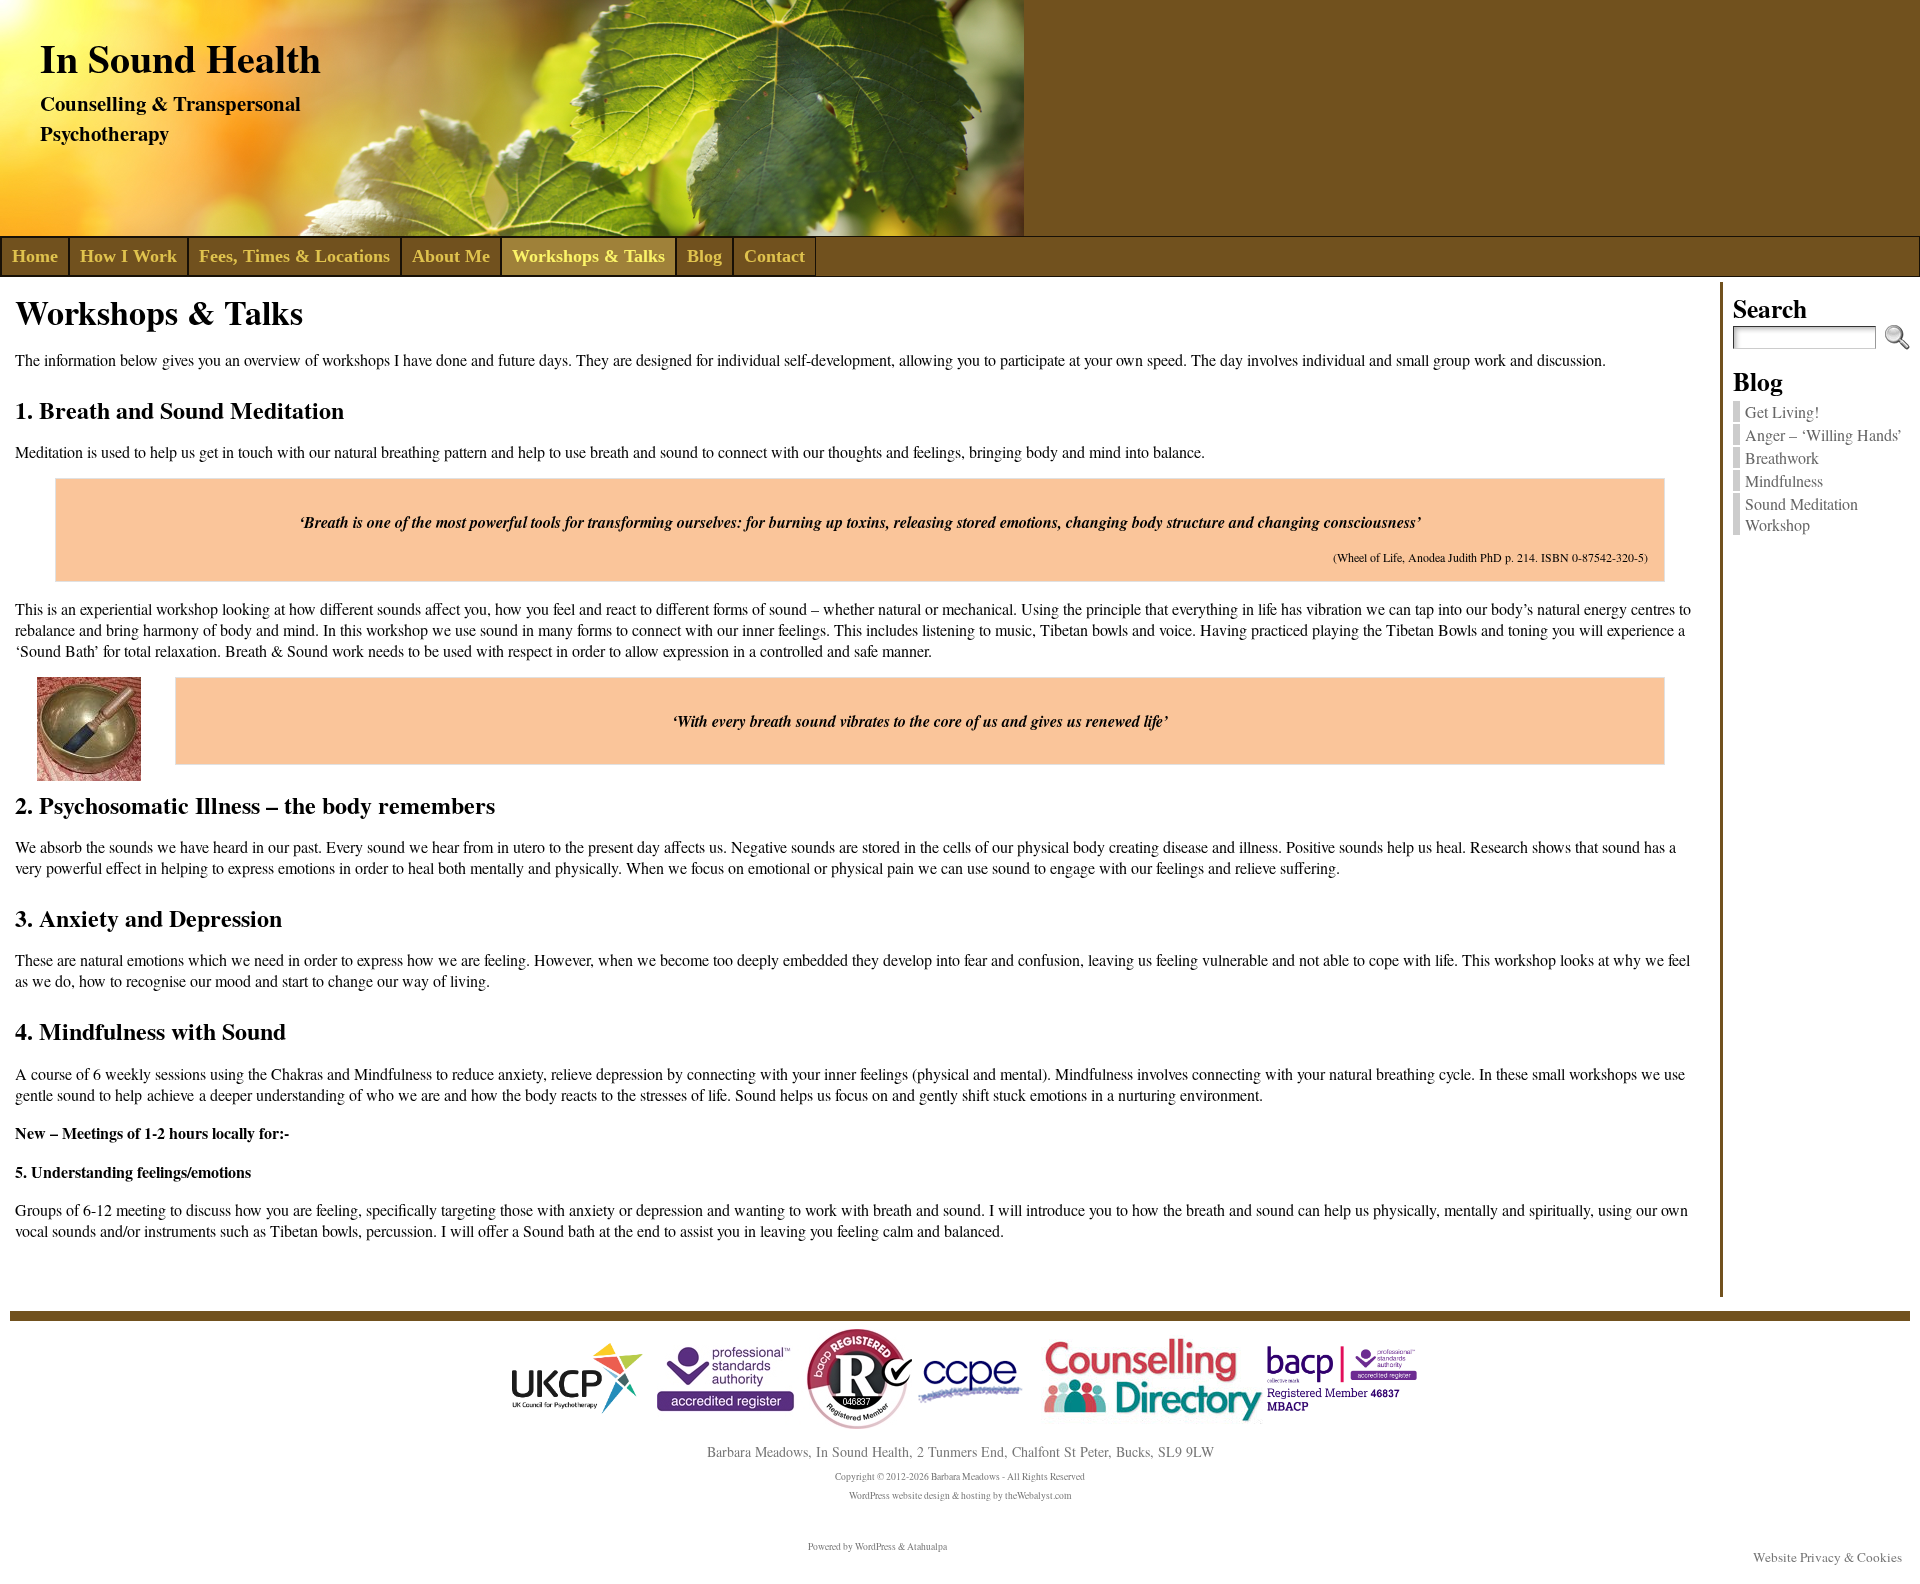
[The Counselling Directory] (1147, 1420)
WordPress (875, 1546)
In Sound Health (180, 57)
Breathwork (1782, 457)
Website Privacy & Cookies (1827, 1557)
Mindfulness (1784, 480)
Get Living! (1782, 411)
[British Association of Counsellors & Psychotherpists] (784, 1425)
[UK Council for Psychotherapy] (578, 1417)
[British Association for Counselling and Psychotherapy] (1342, 1409)
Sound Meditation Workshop (1801, 514)
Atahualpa (927, 1546)
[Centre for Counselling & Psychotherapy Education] (972, 1408)
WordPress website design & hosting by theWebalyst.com (960, 1495)
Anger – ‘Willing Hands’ (1823, 434)
